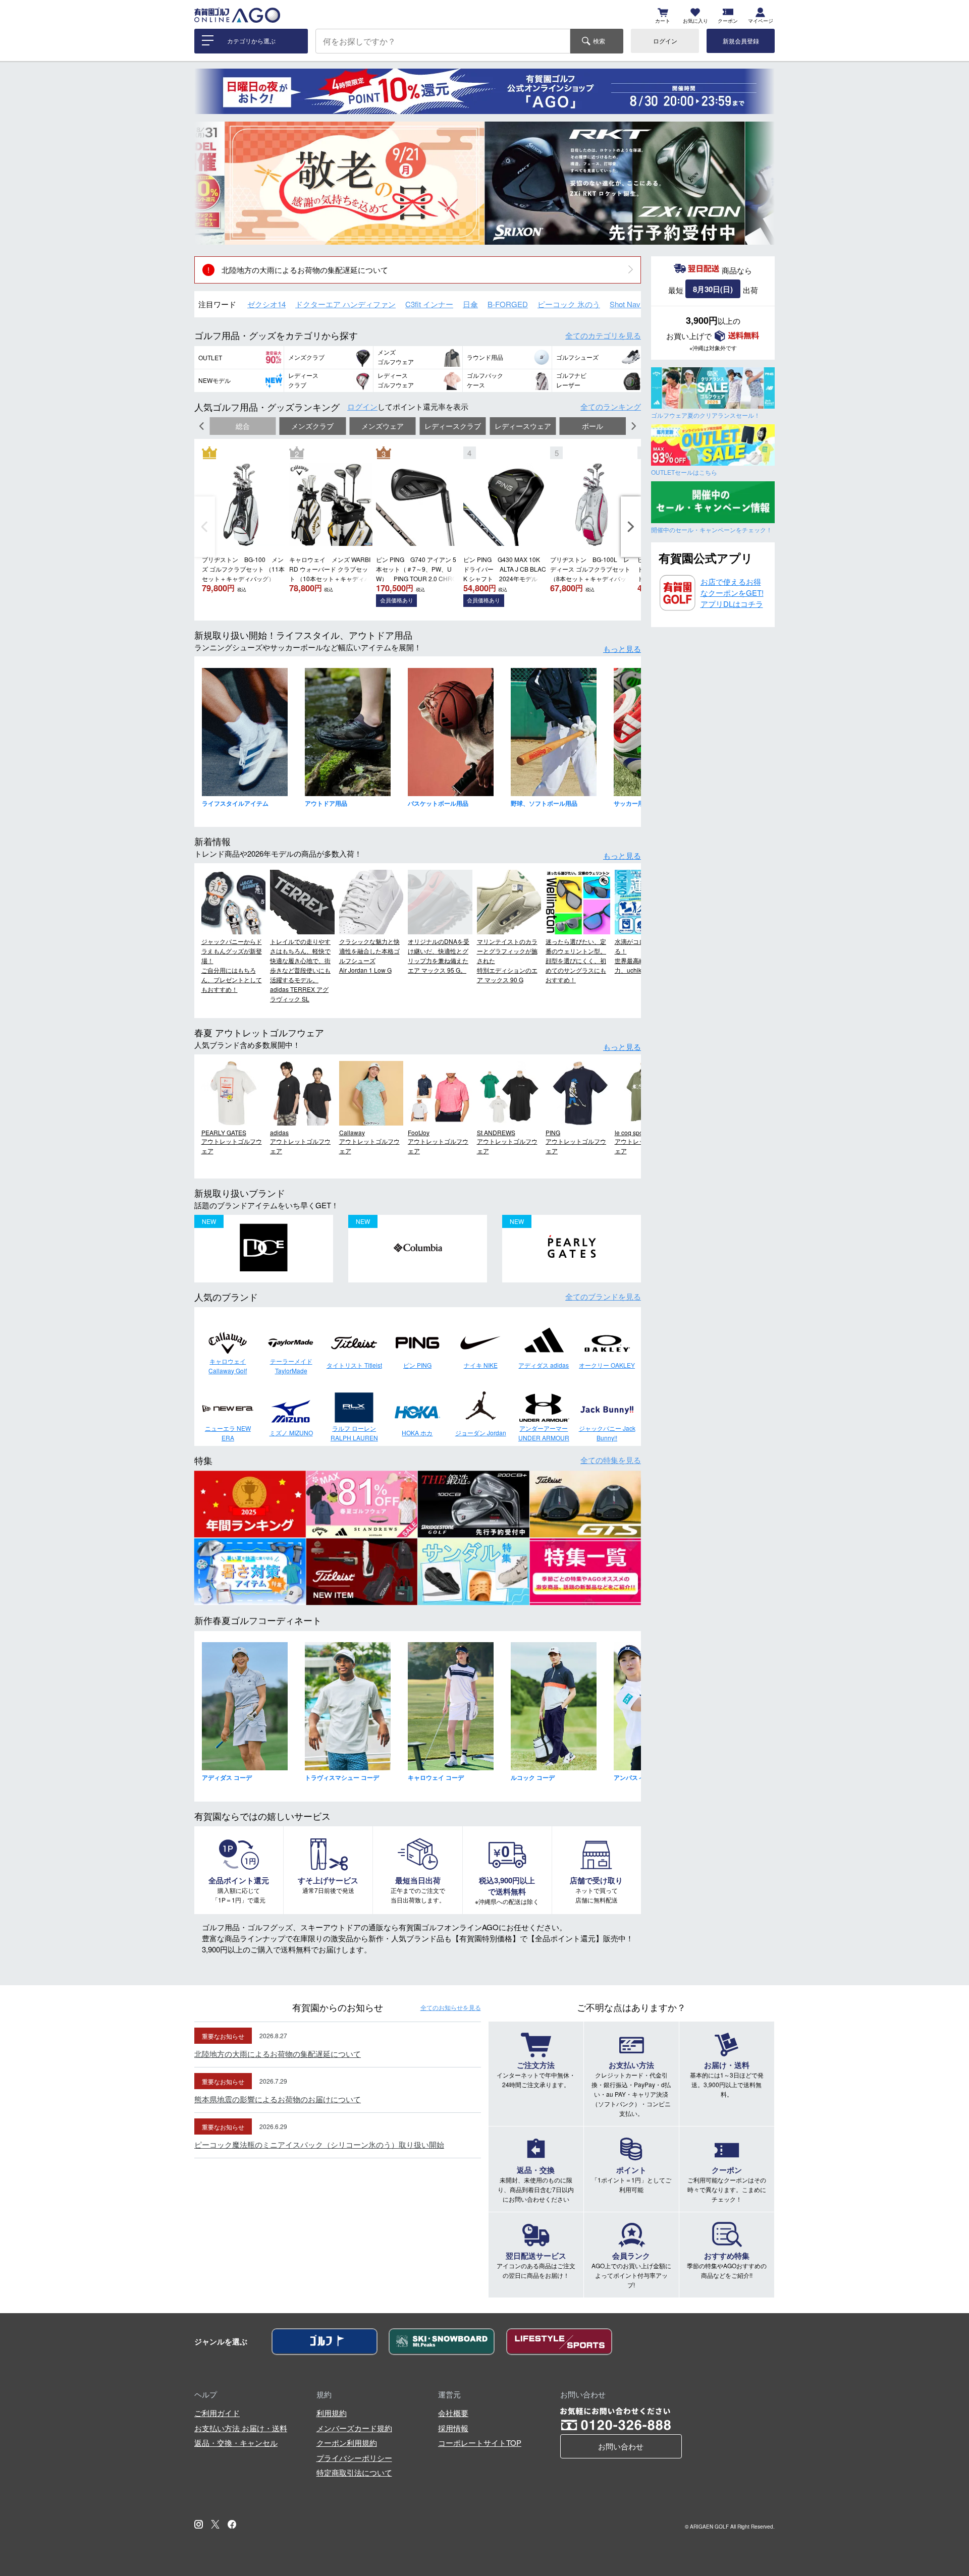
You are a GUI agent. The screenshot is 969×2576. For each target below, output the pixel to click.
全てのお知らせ (451, 2007)
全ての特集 (611, 1460)
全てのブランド (603, 1296)
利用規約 (332, 2413)
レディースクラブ (453, 426)
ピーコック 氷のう (569, 304)
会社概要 (453, 2413)
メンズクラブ (312, 426)
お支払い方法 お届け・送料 (241, 2428)
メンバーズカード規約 (354, 2428)
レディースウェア (523, 426)
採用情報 (453, 2428)
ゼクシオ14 (266, 304)
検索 (599, 41)
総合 (243, 426)
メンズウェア (383, 426)
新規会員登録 (741, 41)
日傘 (470, 304)
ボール (593, 426)
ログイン (665, 41)
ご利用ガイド (217, 2413)
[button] (209, 183)
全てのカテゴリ (603, 335)
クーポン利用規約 (347, 2443)
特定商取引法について (354, 2472)
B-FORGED (508, 304)
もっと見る (622, 649)
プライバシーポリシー (354, 2458)
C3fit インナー (429, 304)
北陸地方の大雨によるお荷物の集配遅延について (305, 270)
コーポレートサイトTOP (480, 2443)
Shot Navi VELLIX (639, 304)
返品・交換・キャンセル (236, 2443)
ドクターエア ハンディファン (345, 304)
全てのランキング (611, 406)
